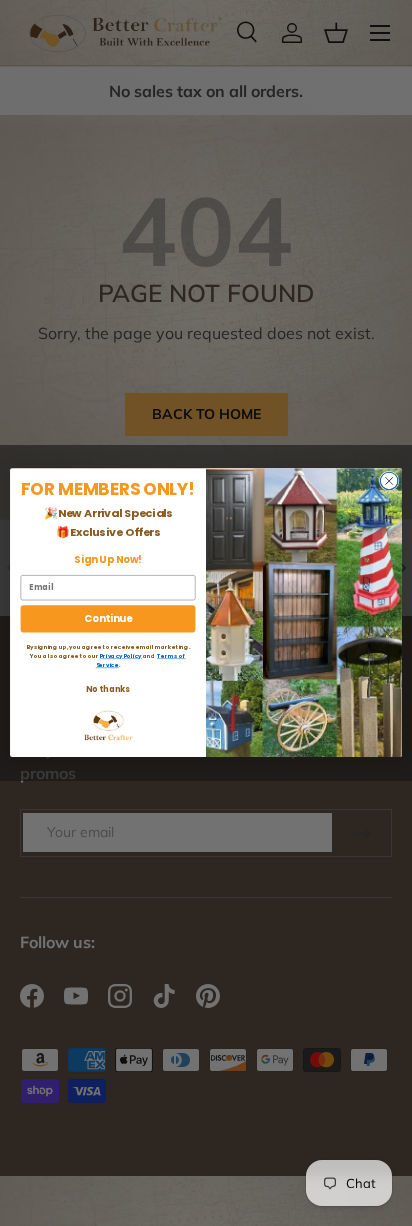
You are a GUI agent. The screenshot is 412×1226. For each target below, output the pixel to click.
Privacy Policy (121, 656)
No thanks (108, 689)
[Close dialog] (389, 481)
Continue (108, 619)
